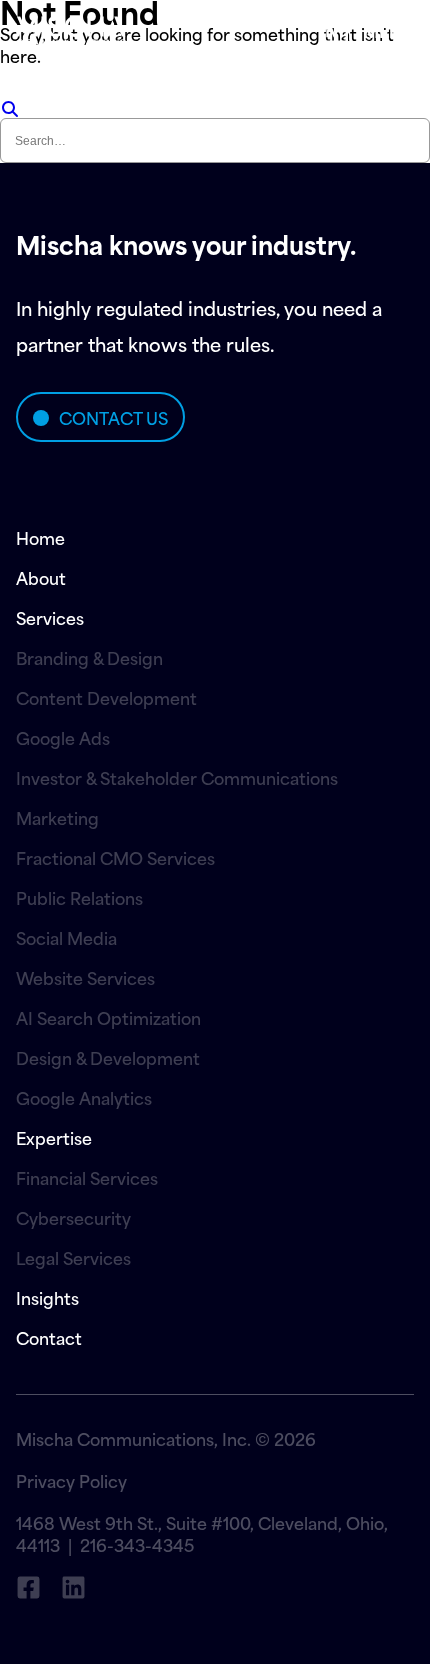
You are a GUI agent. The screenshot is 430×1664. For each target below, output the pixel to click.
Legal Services (73, 1257)
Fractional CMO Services (115, 857)
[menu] (334, 29)
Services (50, 617)
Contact (49, 1337)
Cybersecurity (73, 1217)
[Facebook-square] (28, 1587)
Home (40, 537)
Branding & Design (89, 657)
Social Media (66, 937)
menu (388, 30)
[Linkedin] (73, 1587)
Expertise (54, 1137)
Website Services (85, 977)
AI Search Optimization (108, 1017)
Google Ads (63, 737)
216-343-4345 (137, 1544)
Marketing (57, 817)
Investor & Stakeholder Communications (177, 777)
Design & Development (108, 1057)
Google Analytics (84, 1097)
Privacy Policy (71, 1480)
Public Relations (79, 897)
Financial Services (87, 1177)
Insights (47, 1297)
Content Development (106, 697)
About (41, 577)
